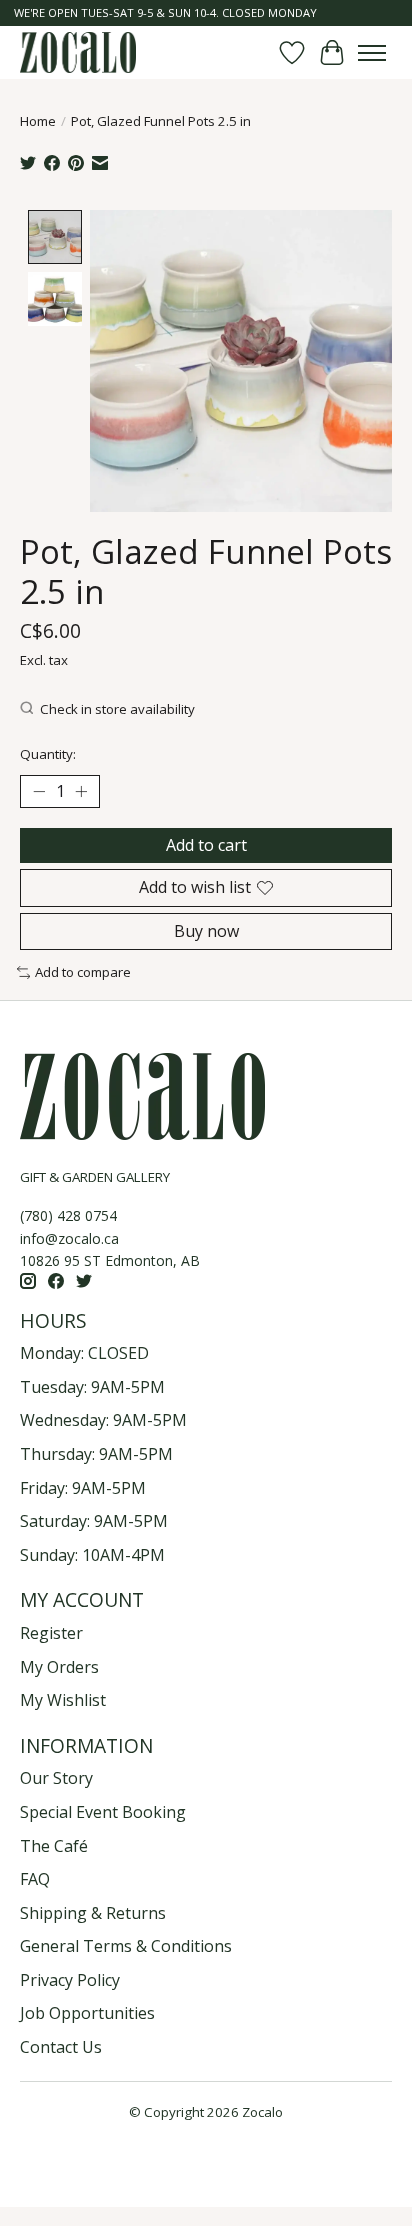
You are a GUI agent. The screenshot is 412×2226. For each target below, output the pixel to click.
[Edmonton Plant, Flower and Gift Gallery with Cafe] (78, 52)
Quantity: (48, 754)
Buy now (206, 931)
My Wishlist (63, 1700)
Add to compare (83, 972)
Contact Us (61, 2047)
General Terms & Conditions (126, 1946)
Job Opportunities (87, 2013)
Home (38, 121)
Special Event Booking (103, 1812)
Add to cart (206, 845)
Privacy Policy (70, 1980)
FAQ (35, 1879)
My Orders (59, 1667)
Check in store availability (117, 709)
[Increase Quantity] (81, 792)
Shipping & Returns (93, 1913)
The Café (54, 1846)
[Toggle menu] (372, 53)
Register (51, 1633)
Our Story (56, 1778)
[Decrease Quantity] (39, 792)
